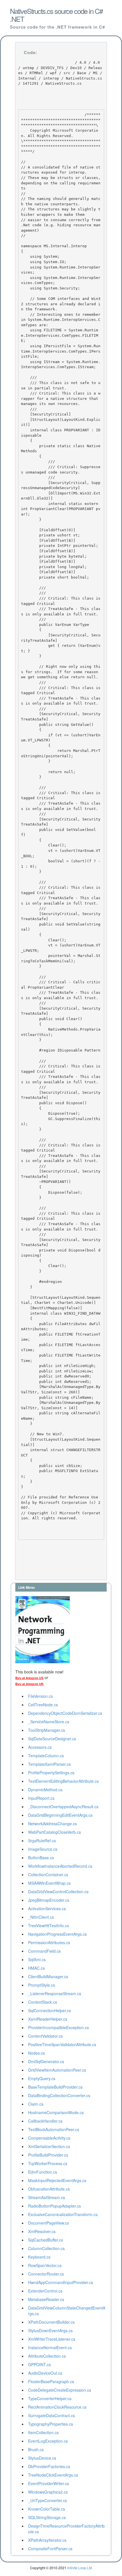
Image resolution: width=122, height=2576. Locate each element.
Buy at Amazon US (29, 1678)
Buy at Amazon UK (30, 1684)
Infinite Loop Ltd (80, 2568)
